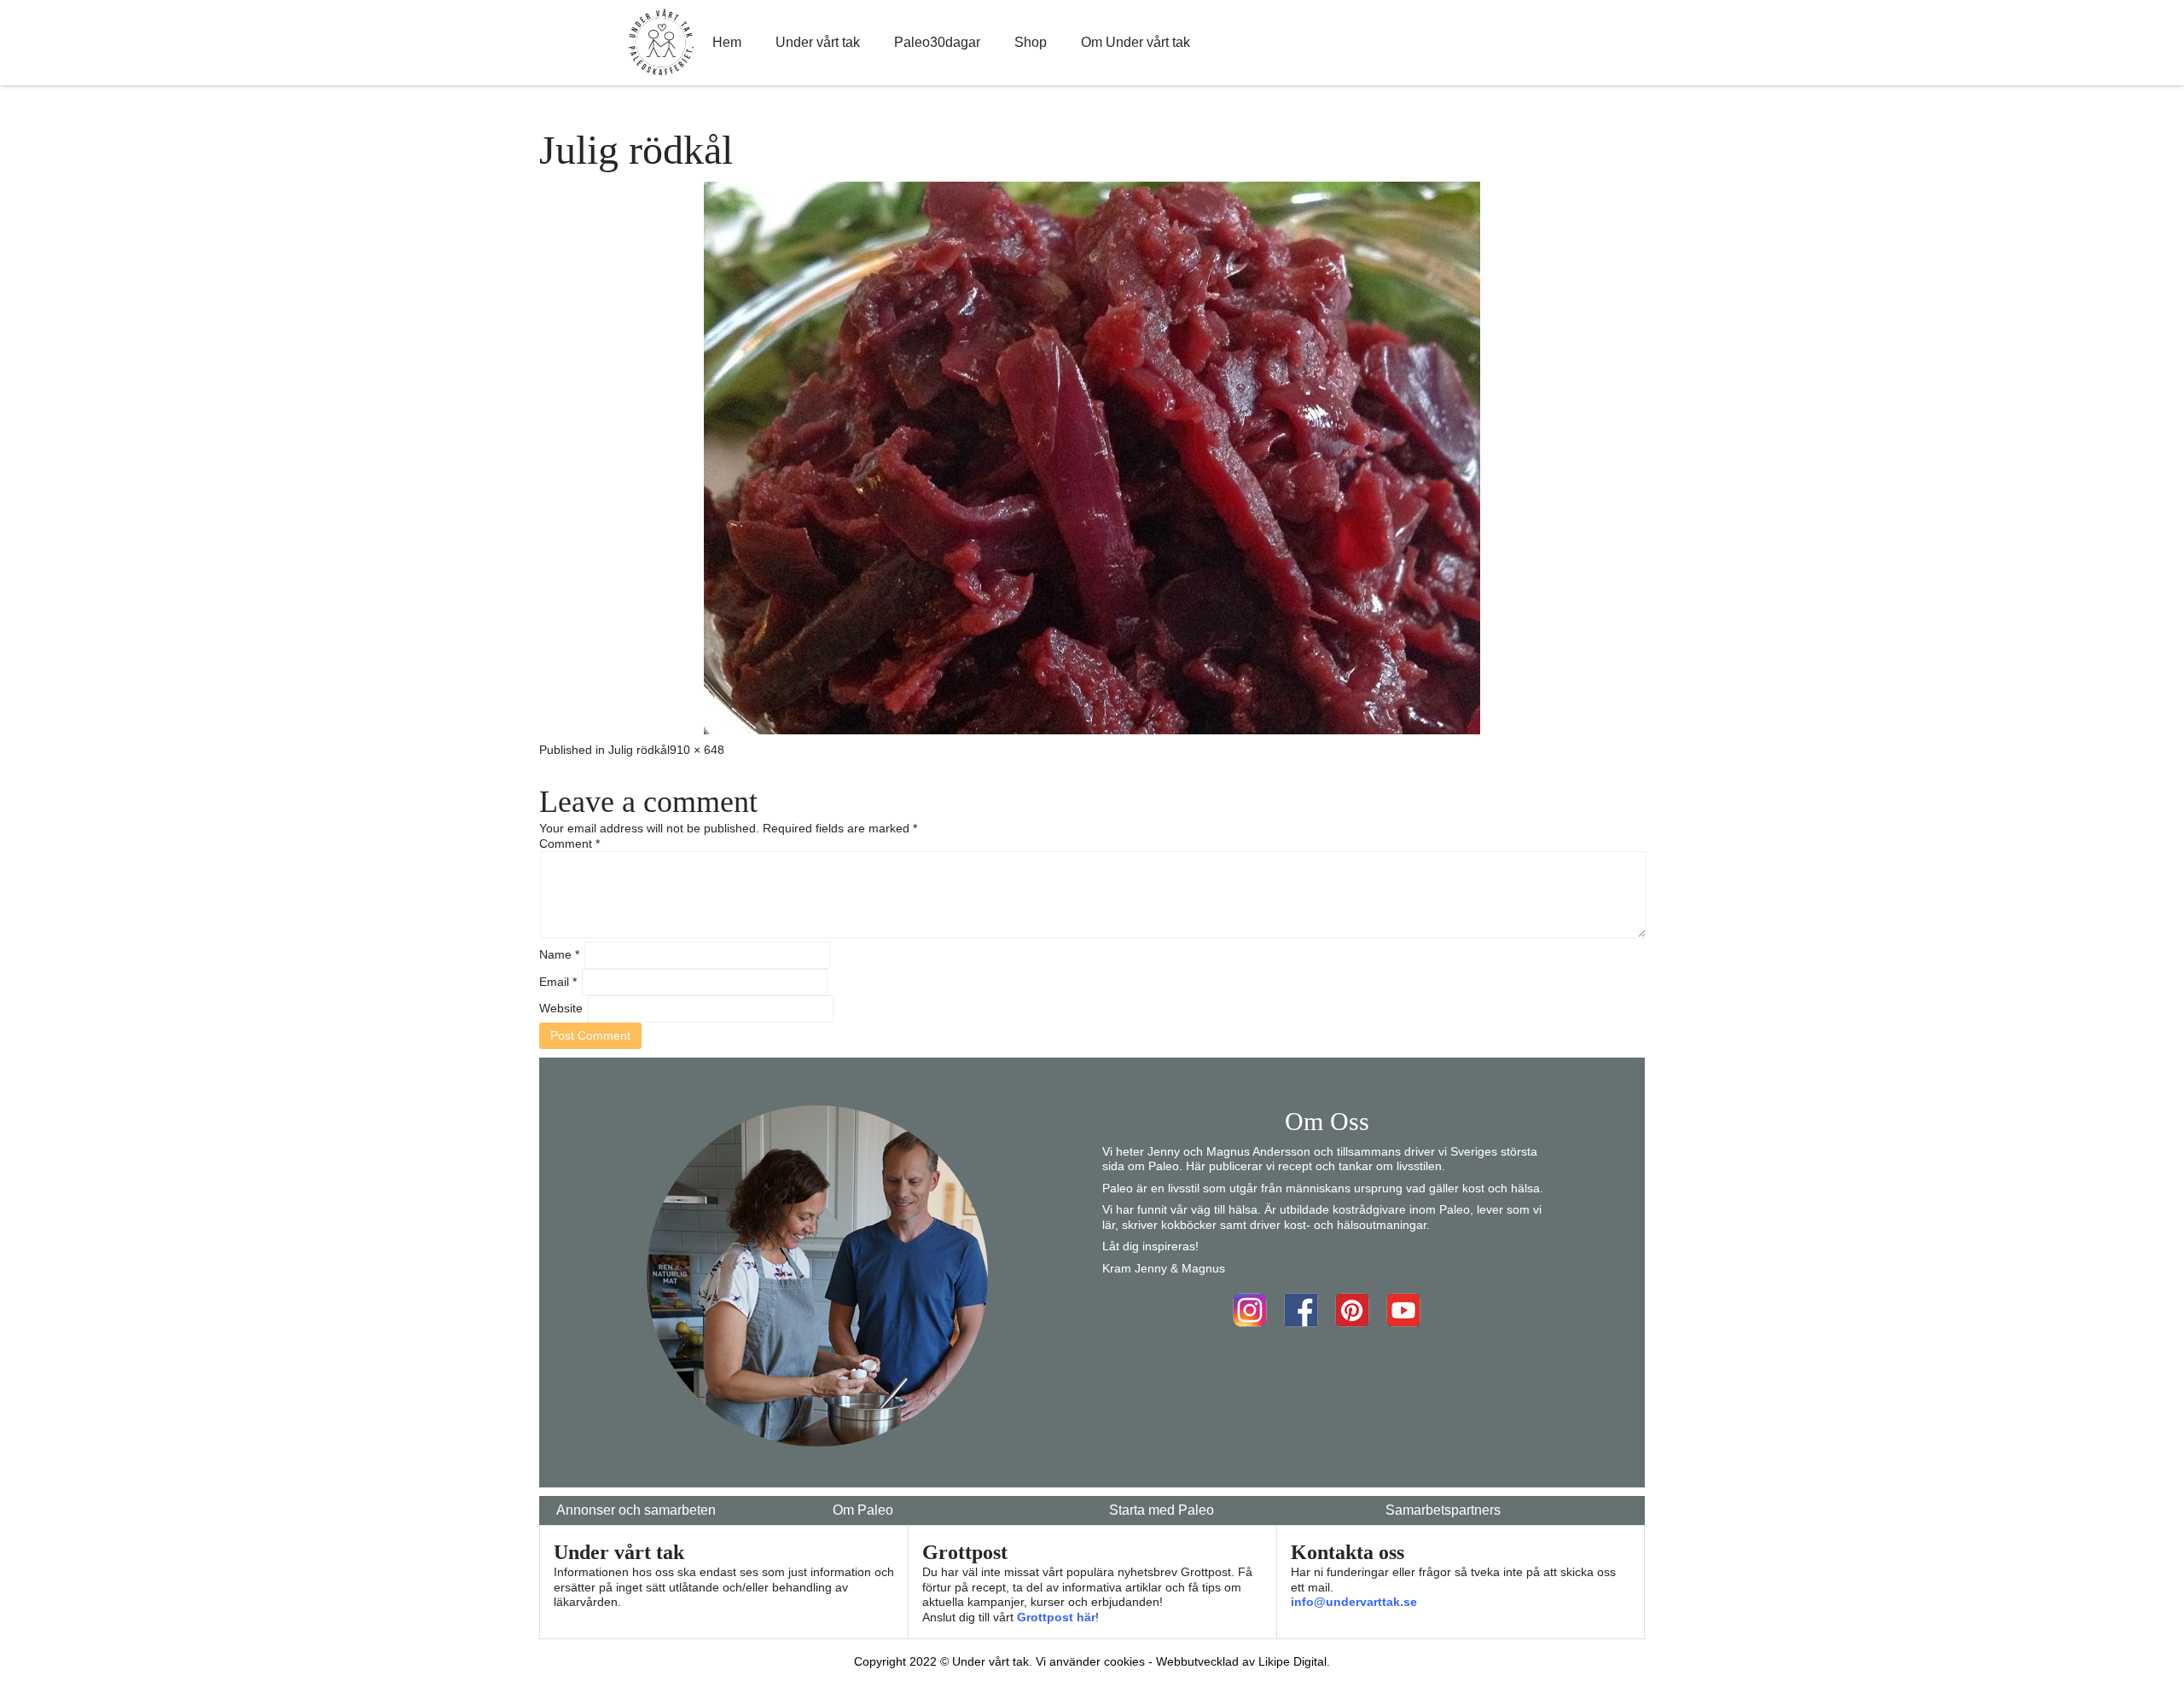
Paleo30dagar (937, 42)
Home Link (661, 43)
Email (558, 982)
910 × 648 (697, 750)
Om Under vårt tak (1136, 42)
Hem (727, 42)
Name (559, 954)
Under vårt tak (818, 42)
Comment (569, 843)
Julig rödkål (639, 750)
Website (561, 1008)
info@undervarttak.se (1354, 1602)
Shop (1031, 42)
